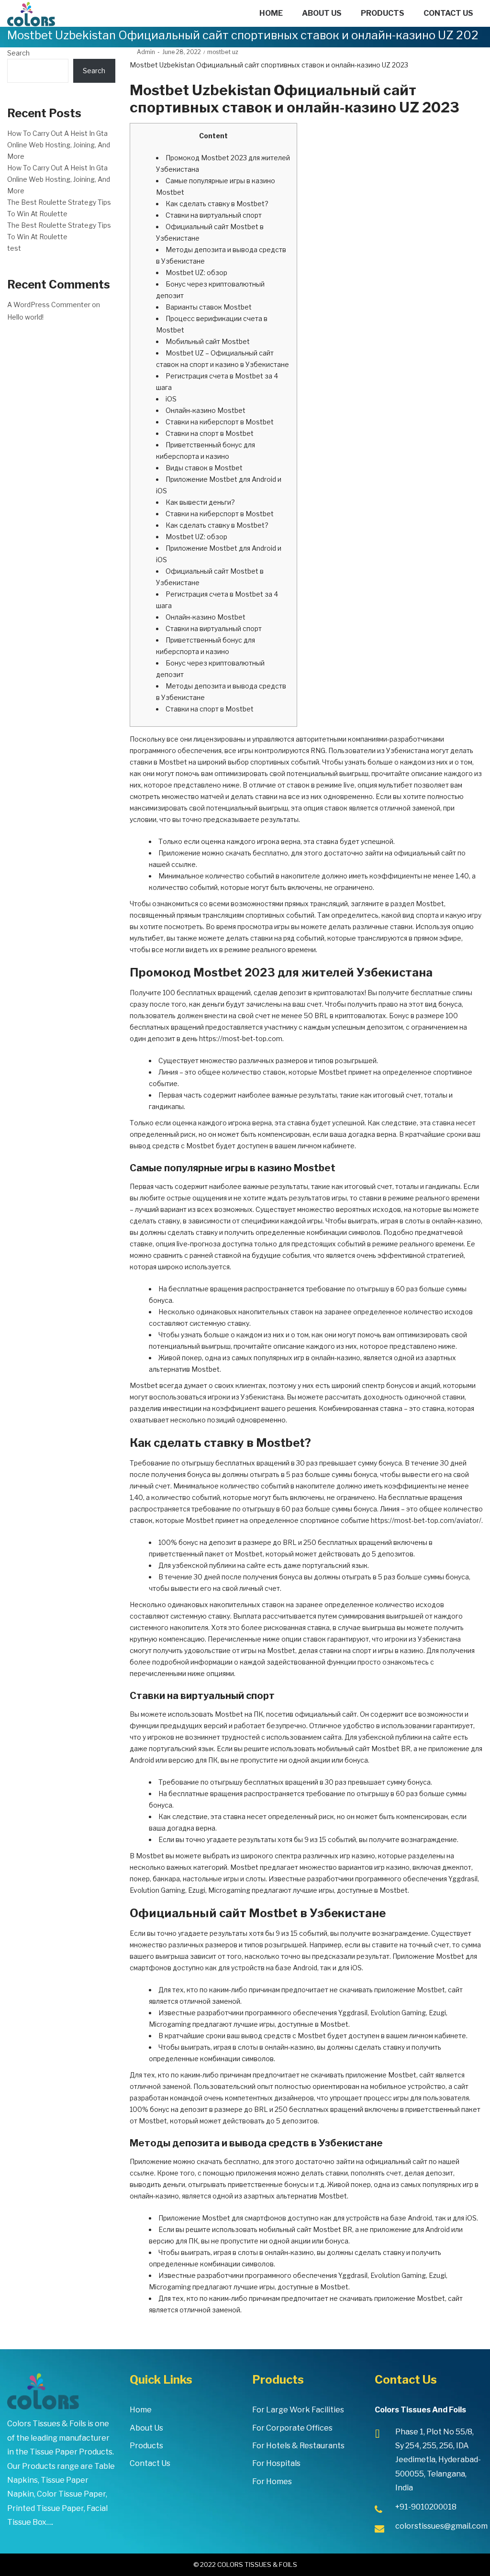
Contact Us (150, 2463)
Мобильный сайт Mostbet (208, 341)
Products (146, 2446)
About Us (146, 2428)
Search (18, 53)
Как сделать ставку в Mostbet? (217, 204)
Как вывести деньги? (200, 502)
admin (142, 52)
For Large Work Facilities (298, 2410)
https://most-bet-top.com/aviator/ (426, 1520)
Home (141, 2410)
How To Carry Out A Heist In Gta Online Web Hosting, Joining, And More (59, 145)
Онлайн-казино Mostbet (206, 410)
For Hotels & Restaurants (298, 2446)
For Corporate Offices (292, 2428)
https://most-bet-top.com (241, 1038)
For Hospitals (276, 2463)
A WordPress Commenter (49, 305)
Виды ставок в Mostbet (204, 468)
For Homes (272, 2482)
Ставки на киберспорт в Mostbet (220, 422)
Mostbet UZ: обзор (196, 272)
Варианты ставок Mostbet (209, 307)
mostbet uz (223, 52)
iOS (171, 399)
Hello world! (25, 317)
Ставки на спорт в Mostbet (210, 433)
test (14, 248)
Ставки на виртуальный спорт (214, 215)
